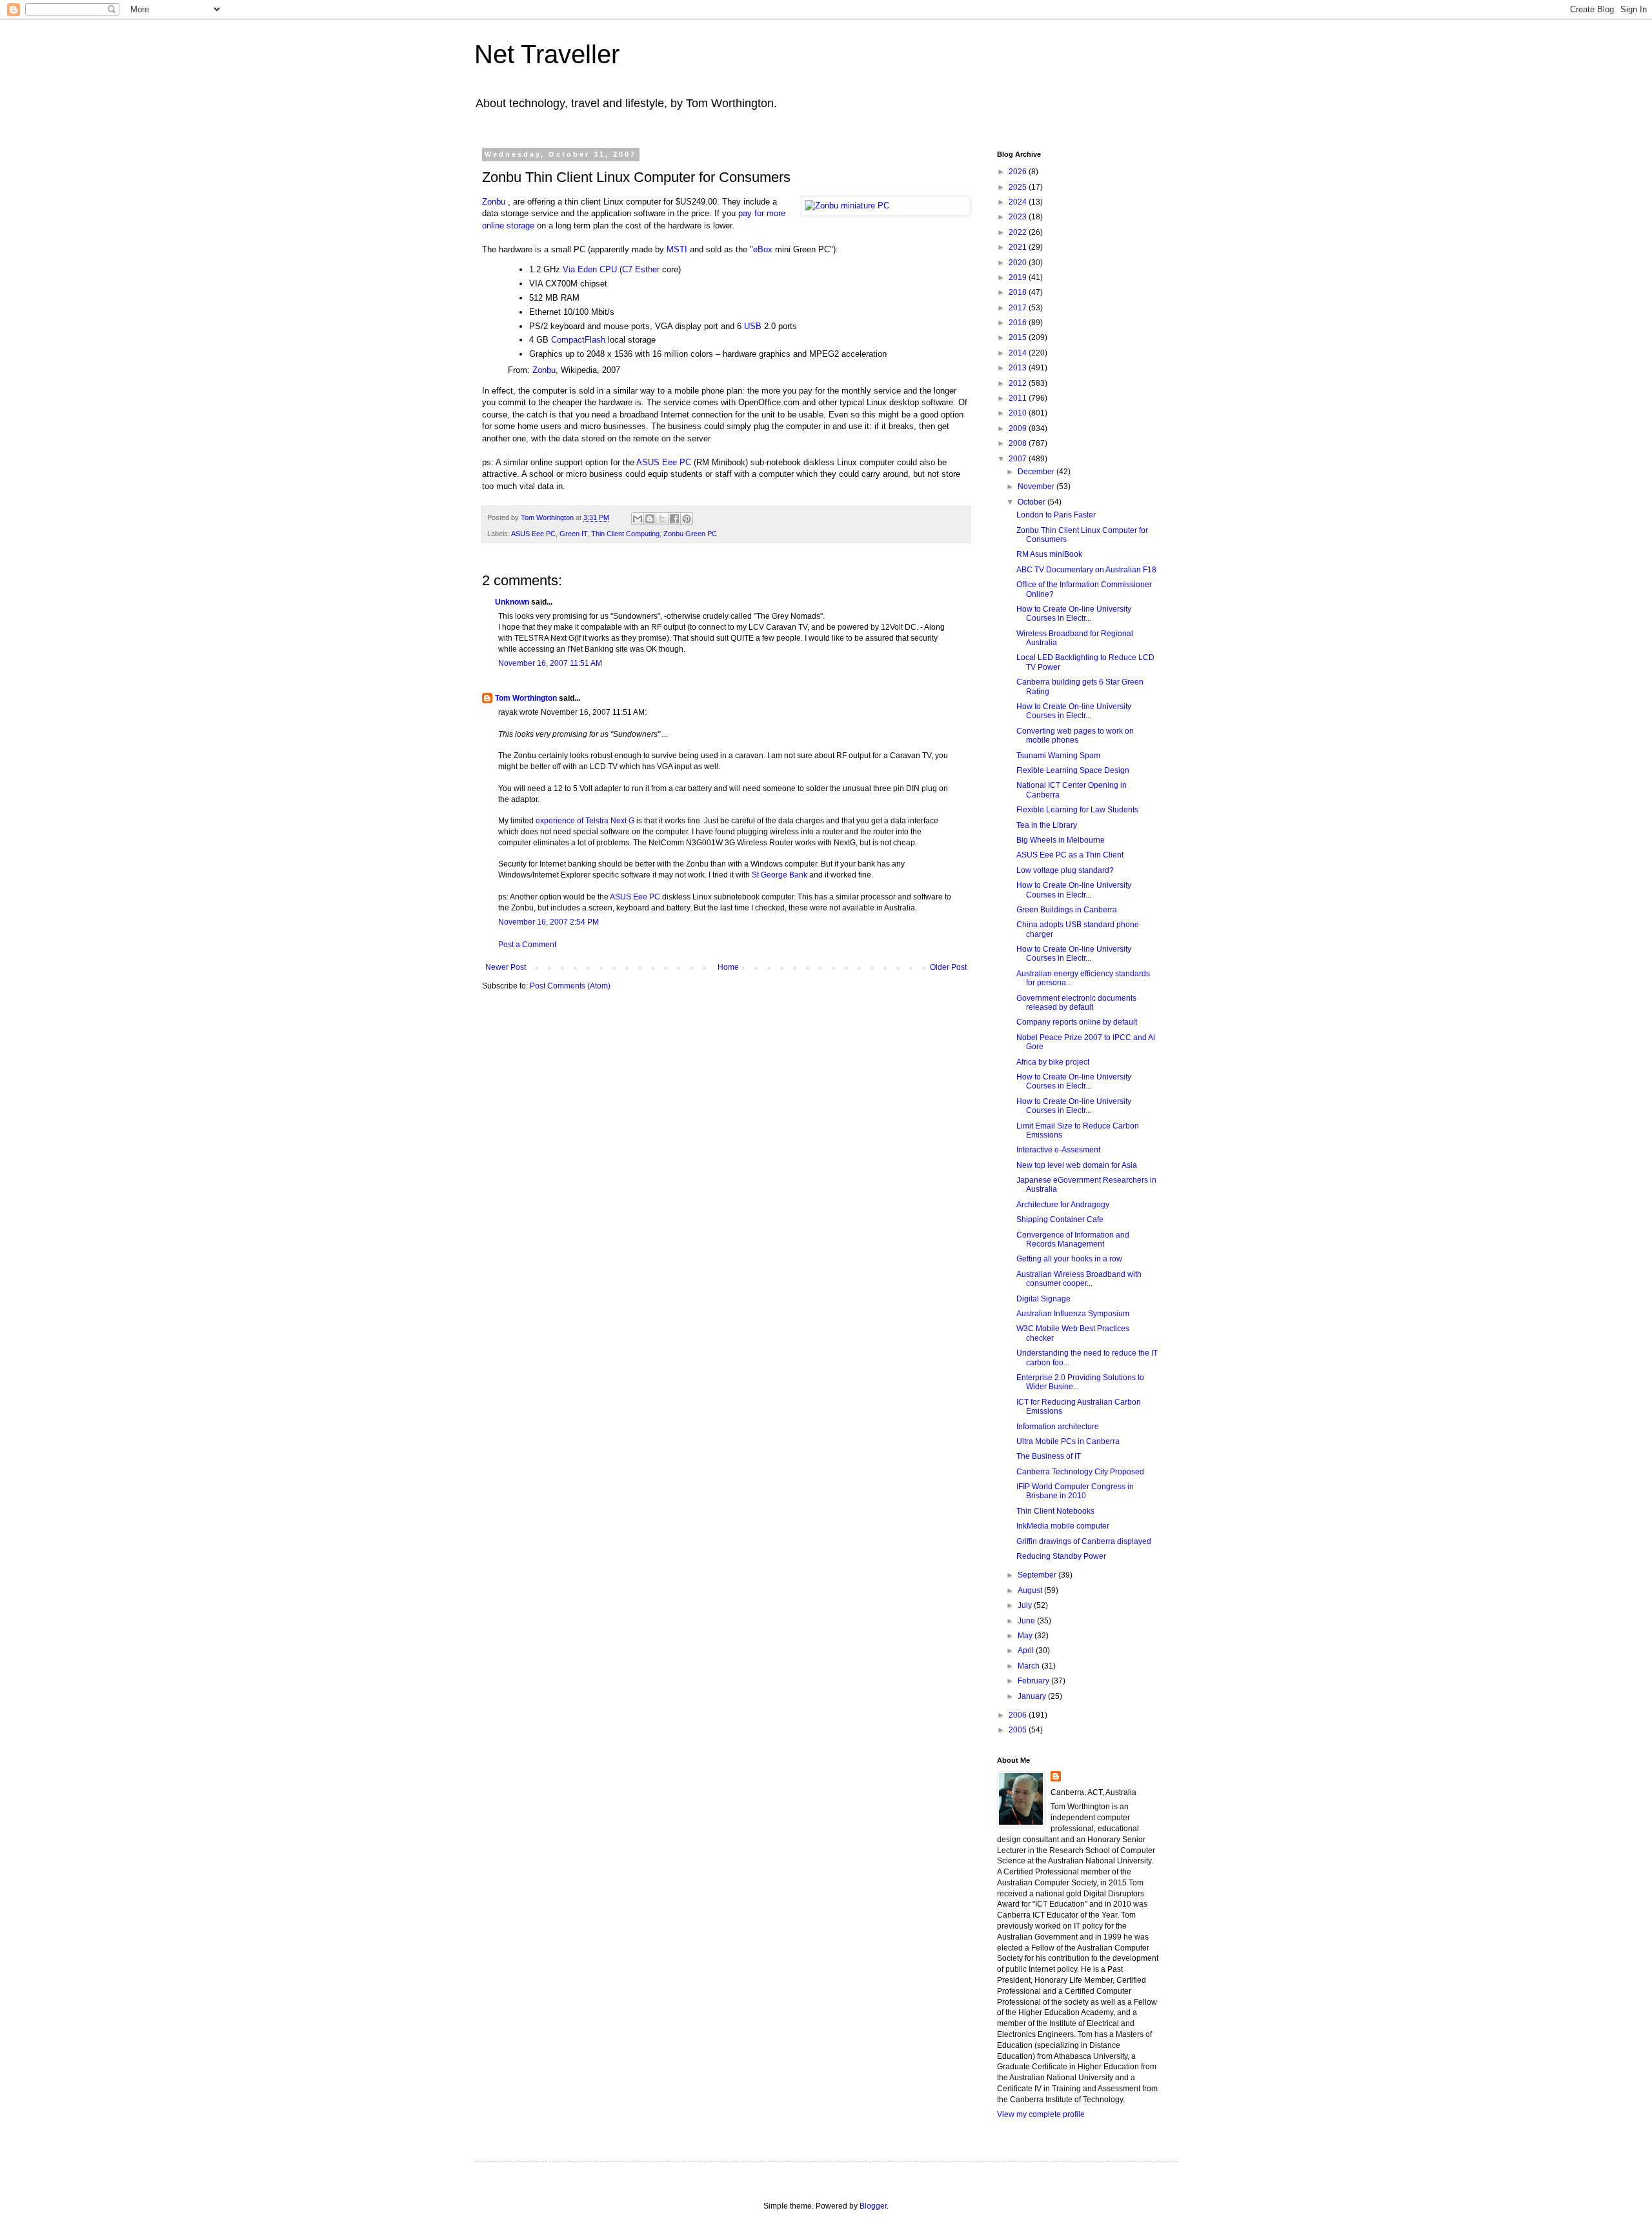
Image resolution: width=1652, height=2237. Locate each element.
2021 (1019, 247)
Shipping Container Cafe (1060, 1219)
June (1027, 1621)
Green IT (573, 534)
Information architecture (1058, 1427)
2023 (1019, 217)
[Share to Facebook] (674, 519)
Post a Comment (527, 945)
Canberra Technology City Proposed (1080, 1472)
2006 (1019, 1715)
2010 (1019, 413)
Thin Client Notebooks (1055, 1511)
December (1037, 472)
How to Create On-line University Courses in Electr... (1074, 614)
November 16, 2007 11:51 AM (550, 663)
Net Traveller (547, 54)
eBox (763, 249)
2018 (1019, 292)
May (1026, 1636)
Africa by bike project (1053, 1062)
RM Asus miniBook (1049, 554)
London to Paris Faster (1056, 515)
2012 (1019, 383)
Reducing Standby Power (1061, 1556)
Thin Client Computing (625, 534)
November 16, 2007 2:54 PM (549, 922)
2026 (1019, 172)
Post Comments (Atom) (570, 986)
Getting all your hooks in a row (1069, 1259)
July (1026, 1605)
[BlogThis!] (650, 519)
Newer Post (506, 967)
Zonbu (494, 202)
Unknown (512, 602)
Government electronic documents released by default (1076, 1003)
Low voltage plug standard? (1065, 870)
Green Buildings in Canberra (1067, 910)
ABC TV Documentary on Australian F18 (1086, 570)
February (1034, 1681)
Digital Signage (1043, 1299)
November (1037, 487)
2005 (1019, 1730)
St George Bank (780, 875)
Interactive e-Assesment (1058, 1150)
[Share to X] (662, 519)
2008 (1019, 443)
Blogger (873, 2206)
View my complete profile (1041, 2114)
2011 (1019, 398)
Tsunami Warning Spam (1058, 756)
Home (728, 967)
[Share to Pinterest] (687, 519)
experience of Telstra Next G (585, 821)
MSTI (677, 249)
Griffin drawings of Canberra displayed (1084, 1541)
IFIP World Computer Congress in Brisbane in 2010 (1075, 1491)
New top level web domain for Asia (1077, 1165)
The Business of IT (1049, 1456)
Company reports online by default (1077, 1022)
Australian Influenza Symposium (1073, 1314)
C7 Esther (641, 269)
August (1031, 1590)
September (1038, 1575)
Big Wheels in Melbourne (1061, 840)
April (1027, 1650)
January (1033, 1696)
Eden (587, 269)
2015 (1019, 337)
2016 (1019, 323)
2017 (1019, 308)
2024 (1019, 202)
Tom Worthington (526, 698)
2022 (1019, 232)
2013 (1019, 368)
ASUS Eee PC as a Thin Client (1070, 855)
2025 (1019, 187)
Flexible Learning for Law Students (1077, 810)
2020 (1019, 263)
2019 (1019, 277)
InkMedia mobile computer (1063, 1526)
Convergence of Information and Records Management (1073, 1239)
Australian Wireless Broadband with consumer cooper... (1079, 1279)
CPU (608, 269)
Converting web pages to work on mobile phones (1075, 736)
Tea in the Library (1047, 825)
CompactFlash (578, 340)
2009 (1019, 428)
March (1030, 1666)
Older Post (948, 967)
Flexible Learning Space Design (1073, 770)
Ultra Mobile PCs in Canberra (1068, 1441)
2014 (1019, 353)
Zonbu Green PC (690, 534)
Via (569, 269)
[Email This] (638, 519)
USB (753, 326)
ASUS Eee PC (664, 462)
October (1032, 502)
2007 (1019, 459)
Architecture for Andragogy (1063, 1205)
